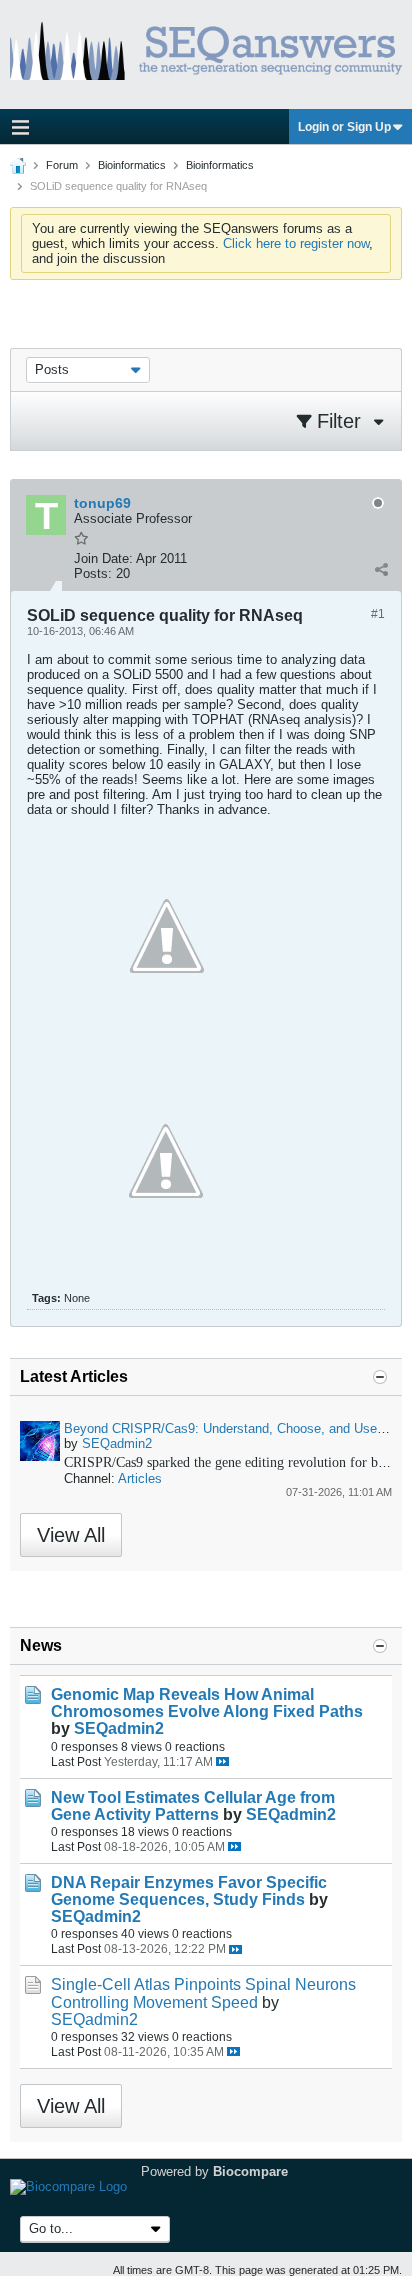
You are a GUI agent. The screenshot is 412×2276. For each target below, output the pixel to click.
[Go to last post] (222, 1761)
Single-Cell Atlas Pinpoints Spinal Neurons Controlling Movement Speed (203, 1993)
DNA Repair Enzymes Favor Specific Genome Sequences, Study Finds (189, 1891)
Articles (140, 1478)
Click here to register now (296, 243)
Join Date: (103, 558)
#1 (378, 614)
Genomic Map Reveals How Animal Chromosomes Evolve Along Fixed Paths (207, 1703)
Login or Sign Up (344, 127)
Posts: (93, 573)
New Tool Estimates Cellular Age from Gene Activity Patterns (193, 1806)
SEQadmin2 (117, 1443)
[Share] (381, 569)
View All (71, 1535)
